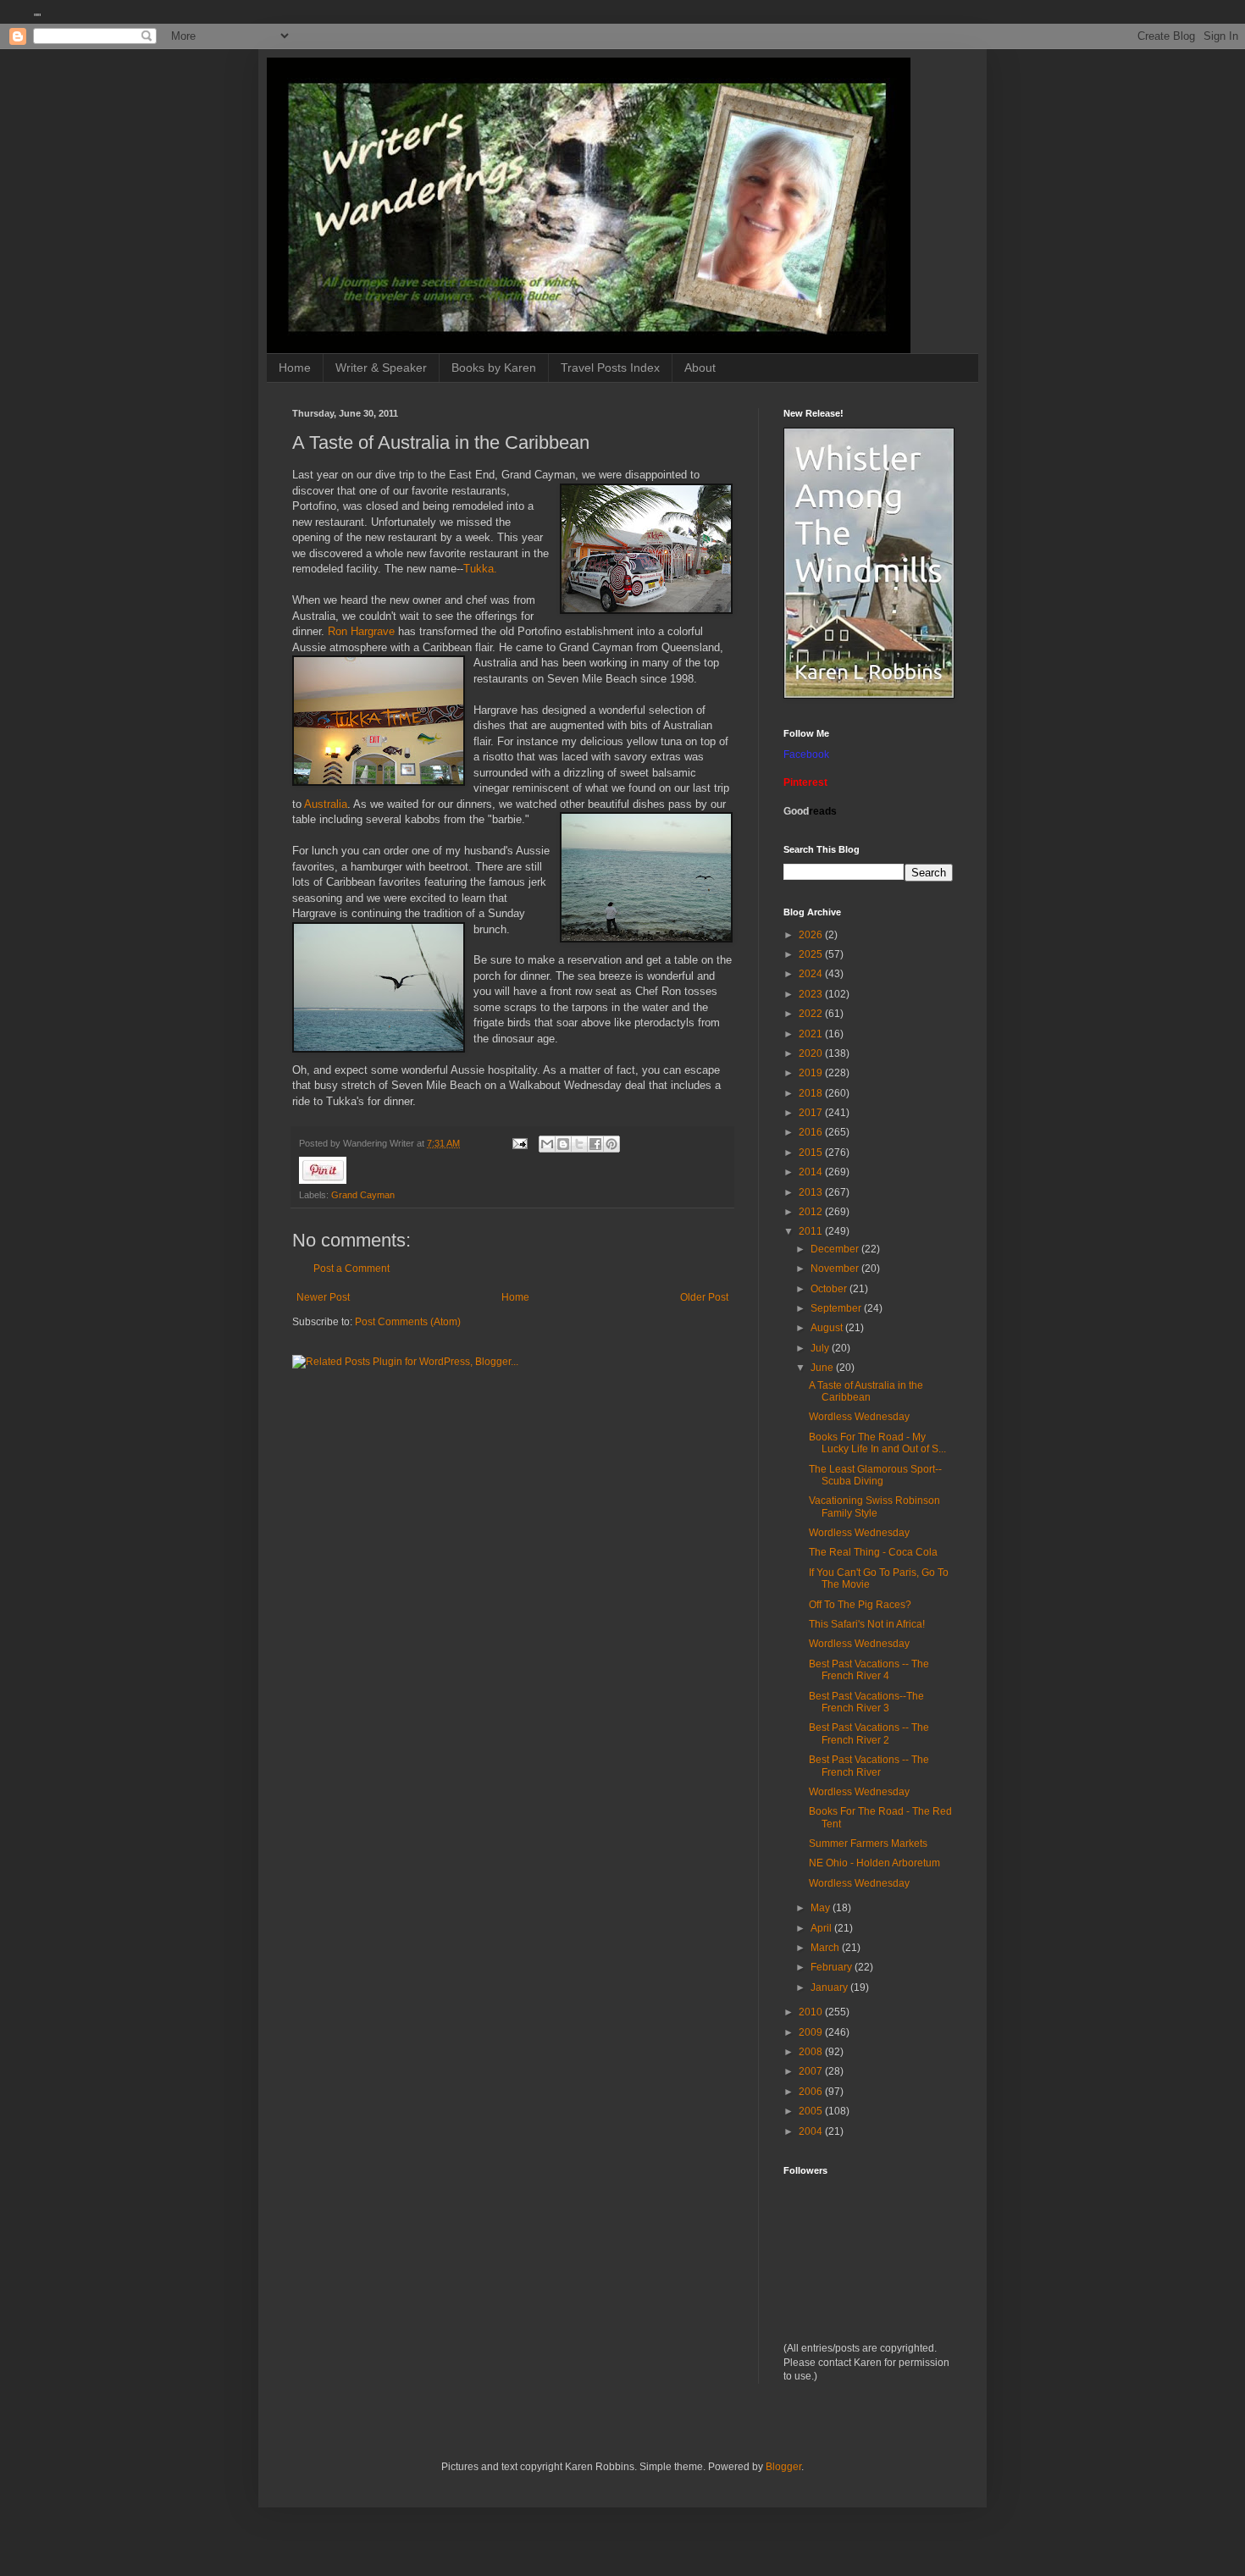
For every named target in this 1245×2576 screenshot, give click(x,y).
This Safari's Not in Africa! (867, 1624)
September (837, 1308)
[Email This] (547, 1144)
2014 (812, 1172)
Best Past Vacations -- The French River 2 (869, 1733)
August (828, 1328)
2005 (812, 2111)
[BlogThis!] (563, 1144)
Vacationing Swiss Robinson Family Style (874, 1506)
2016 (812, 1132)
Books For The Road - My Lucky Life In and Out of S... (877, 1443)
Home (295, 368)
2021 (812, 1034)
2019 (812, 1073)
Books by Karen (494, 368)
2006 (812, 2092)
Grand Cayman (363, 1195)
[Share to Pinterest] (611, 1144)
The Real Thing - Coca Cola (873, 1552)
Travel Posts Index (610, 368)
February (833, 1967)
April (822, 1928)
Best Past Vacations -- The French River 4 (869, 1670)
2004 (812, 2131)
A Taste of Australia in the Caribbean (866, 1391)
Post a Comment (351, 1269)
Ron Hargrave (363, 631)
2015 (812, 1153)
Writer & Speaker (381, 368)
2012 (812, 1212)
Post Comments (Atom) (408, 1322)
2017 (812, 1113)
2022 (812, 1014)
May (822, 1908)
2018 (812, 1093)
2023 (812, 994)
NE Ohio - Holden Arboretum (874, 1863)
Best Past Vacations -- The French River (869, 1766)
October (830, 1289)
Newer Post (323, 1297)
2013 (812, 1192)
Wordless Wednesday (859, 1417)
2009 (812, 2032)
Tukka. (480, 569)
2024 (812, 974)
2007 (812, 2071)
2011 (812, 1231)
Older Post (704, 1297)
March (826, 1948)
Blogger (783, 2467)
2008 (812, 2052)
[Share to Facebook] (595, 1144)
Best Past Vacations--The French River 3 (866, 1702)
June (823, 1368)
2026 (812, 935)
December (836, 1249)
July (821, 1348)
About (700, 368)
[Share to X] (579, 1144)
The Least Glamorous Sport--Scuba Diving (875, 1475)
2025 (812, 954)
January (830, 1987)
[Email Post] (519, 1143)
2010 (812, 2012)
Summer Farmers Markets (868, 1844)
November (836, 1269)
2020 (812, 1053)
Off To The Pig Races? (860, 1605)
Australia (324, 804)
